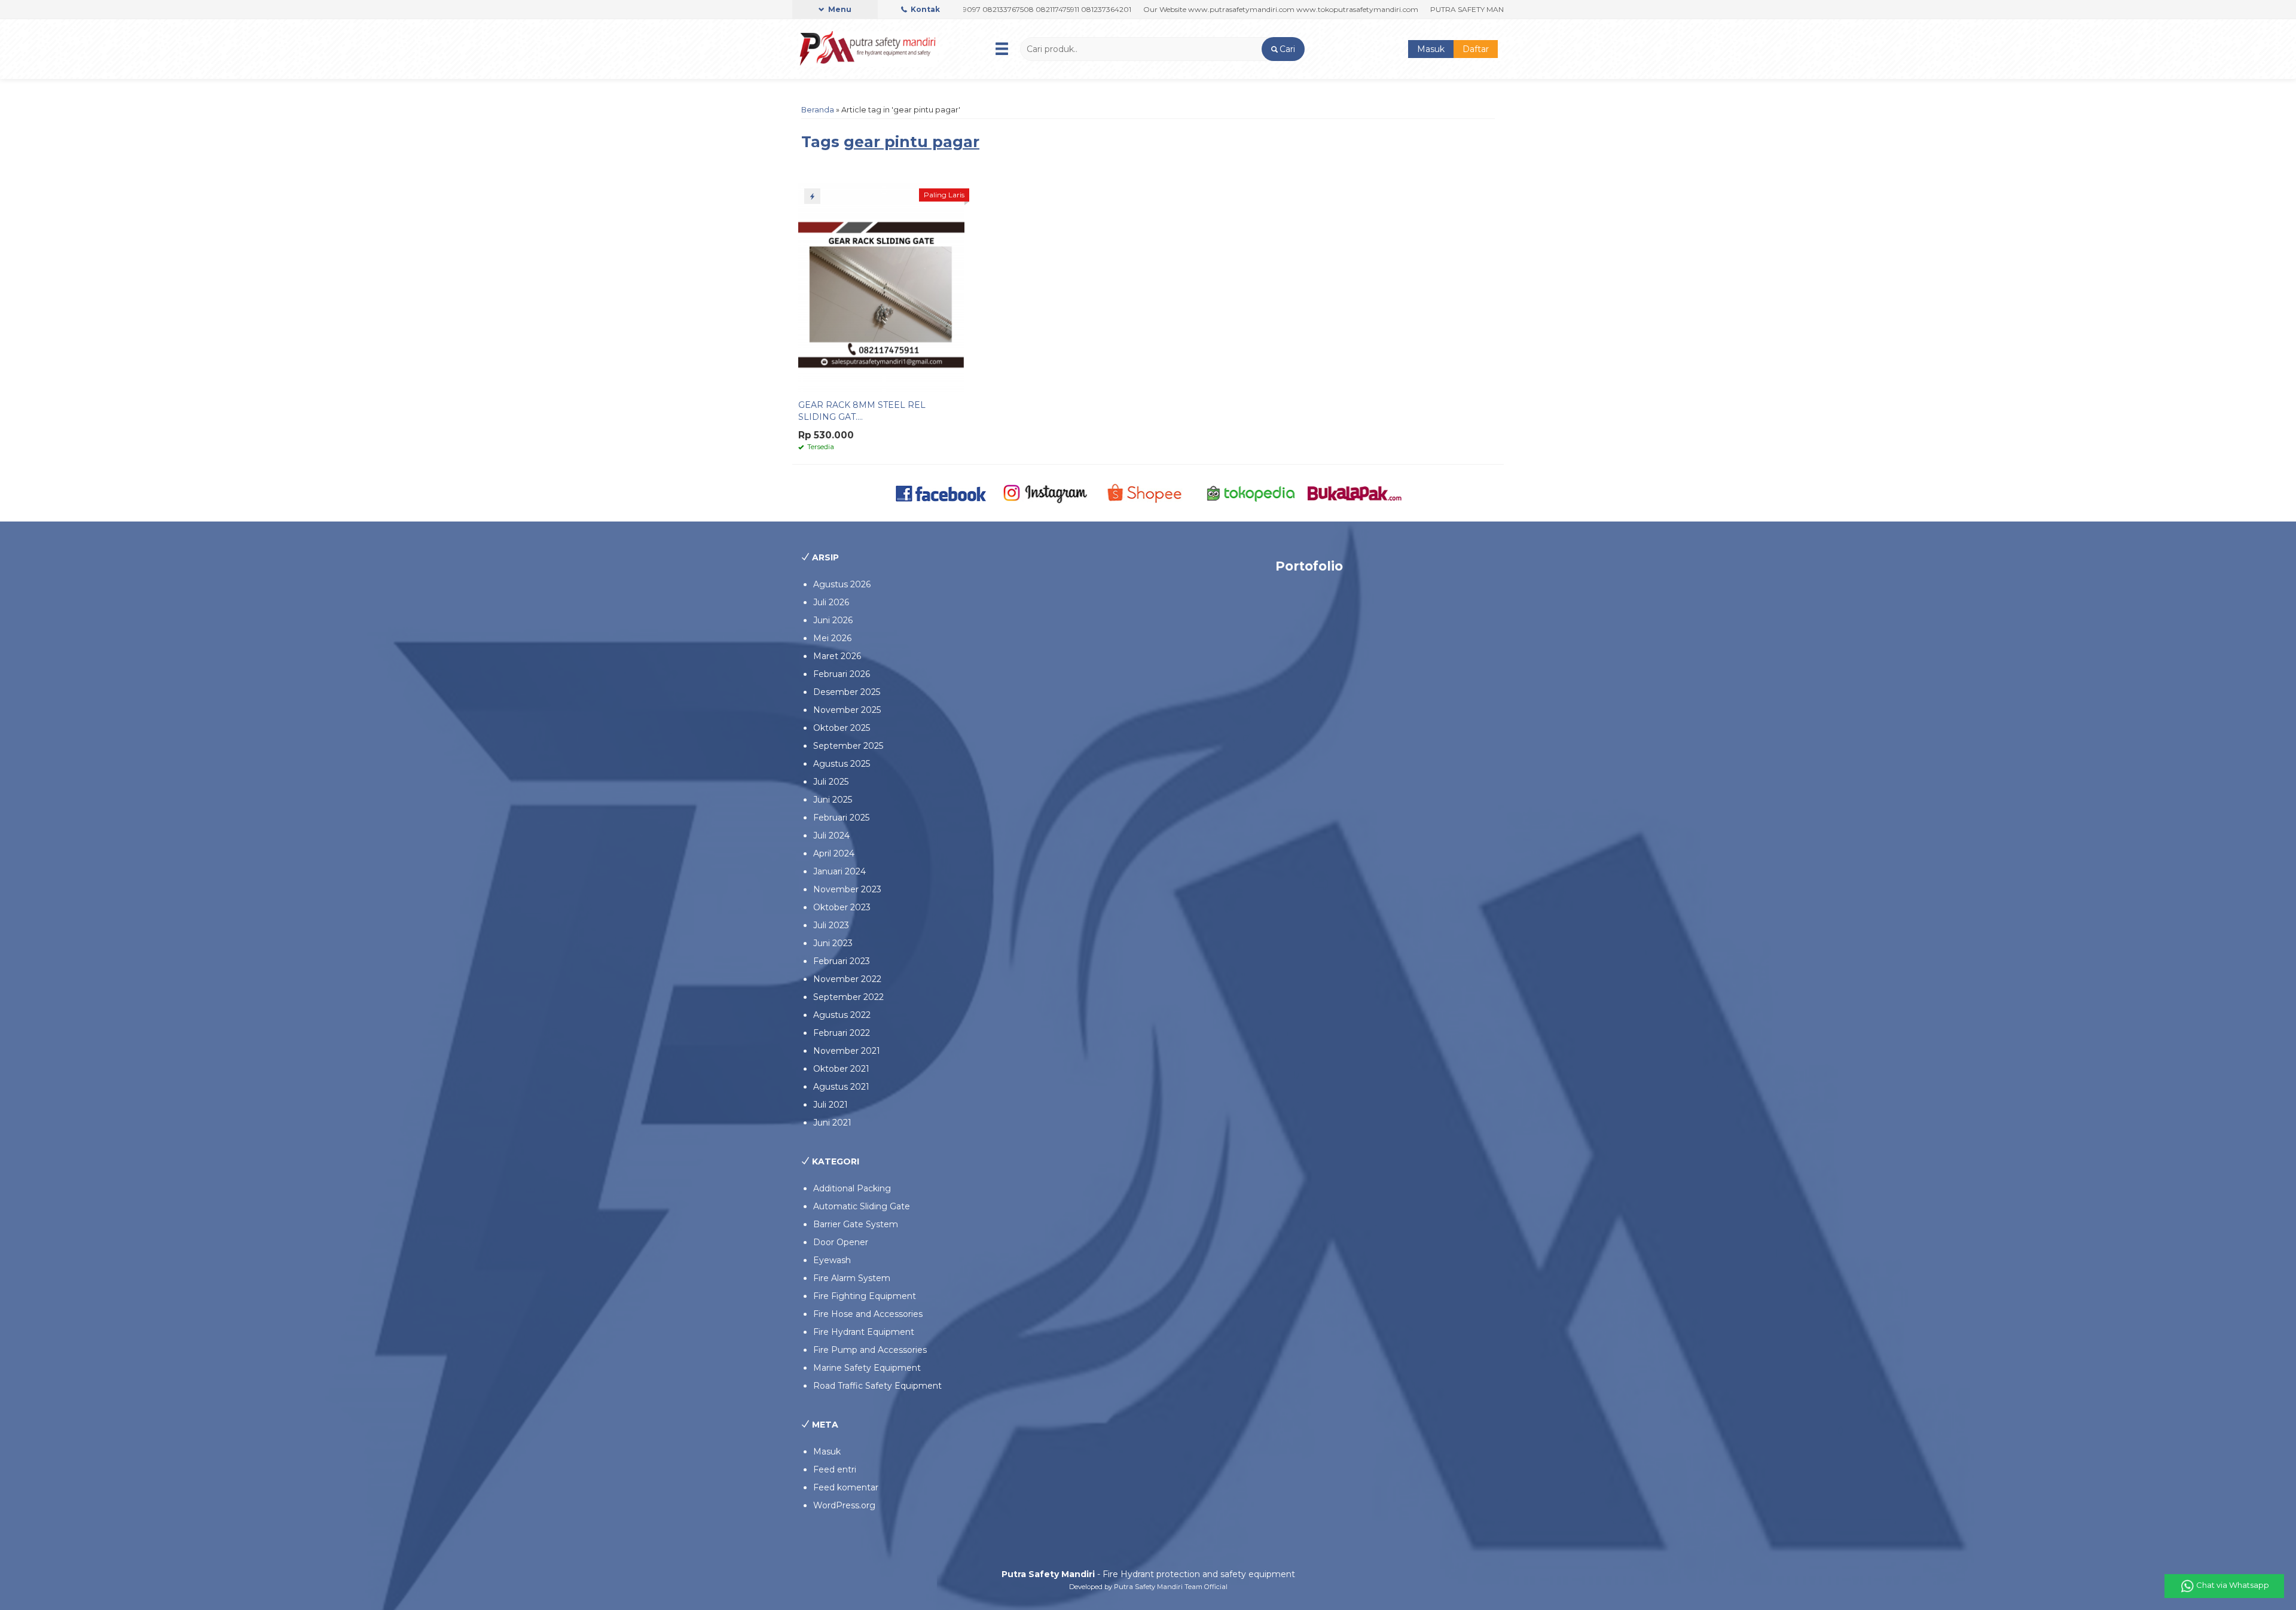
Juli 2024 (831, 836)
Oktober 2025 (842, 728)
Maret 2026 (837, 656)
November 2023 (847, 889)
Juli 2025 (831, 782)
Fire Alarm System (852, 1278)
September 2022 (848, 997)
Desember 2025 (847, 692)
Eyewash (832, 1260)
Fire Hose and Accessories (868, 1314)
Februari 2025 (841, 818)
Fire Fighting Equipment (865, 1296)
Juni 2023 (833, 943)
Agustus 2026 (842, 584)
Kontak (924, 9)
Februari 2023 (842, 961)
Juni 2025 (833, 800)
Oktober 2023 (842, 907)
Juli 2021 (831, 1105)
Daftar (1476, 49)
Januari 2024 (839, 871)
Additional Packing (852, 1188)
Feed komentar (846, 1487)
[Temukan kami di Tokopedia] (1251, 492)
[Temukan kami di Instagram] (1045, 492)
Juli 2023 (831, 925)
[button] (1283, 49)
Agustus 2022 (842, 1015)
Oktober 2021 (841, 1069)
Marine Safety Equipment (867, 1368)
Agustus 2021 (841, 1087)
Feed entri (835, 1469)
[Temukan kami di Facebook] (941, 492)
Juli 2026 (831, 602)
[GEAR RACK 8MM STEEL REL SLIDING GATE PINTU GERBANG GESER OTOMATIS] (881, 287)
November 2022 (847, 979)
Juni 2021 (832, 1123)
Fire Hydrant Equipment (864, 1332)
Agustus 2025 (842, 764)
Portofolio (1309, 566)
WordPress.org (844, 1505)
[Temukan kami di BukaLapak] (1355, 492)
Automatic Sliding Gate (862, 1206)
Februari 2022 (842, 1033)
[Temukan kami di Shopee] (1148, 492)
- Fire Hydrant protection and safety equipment (1148, 1574)
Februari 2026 (842, 674)
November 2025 (847, 710)
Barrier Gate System (856, 1224)
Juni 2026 (833, 620)
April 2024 (834, 853)
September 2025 (848, 746)
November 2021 (847, 1051)
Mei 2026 (832, 638)
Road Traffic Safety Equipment (877, 1386)
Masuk (1431, 49)
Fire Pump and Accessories (870, 1350)
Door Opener (841, 1242)
